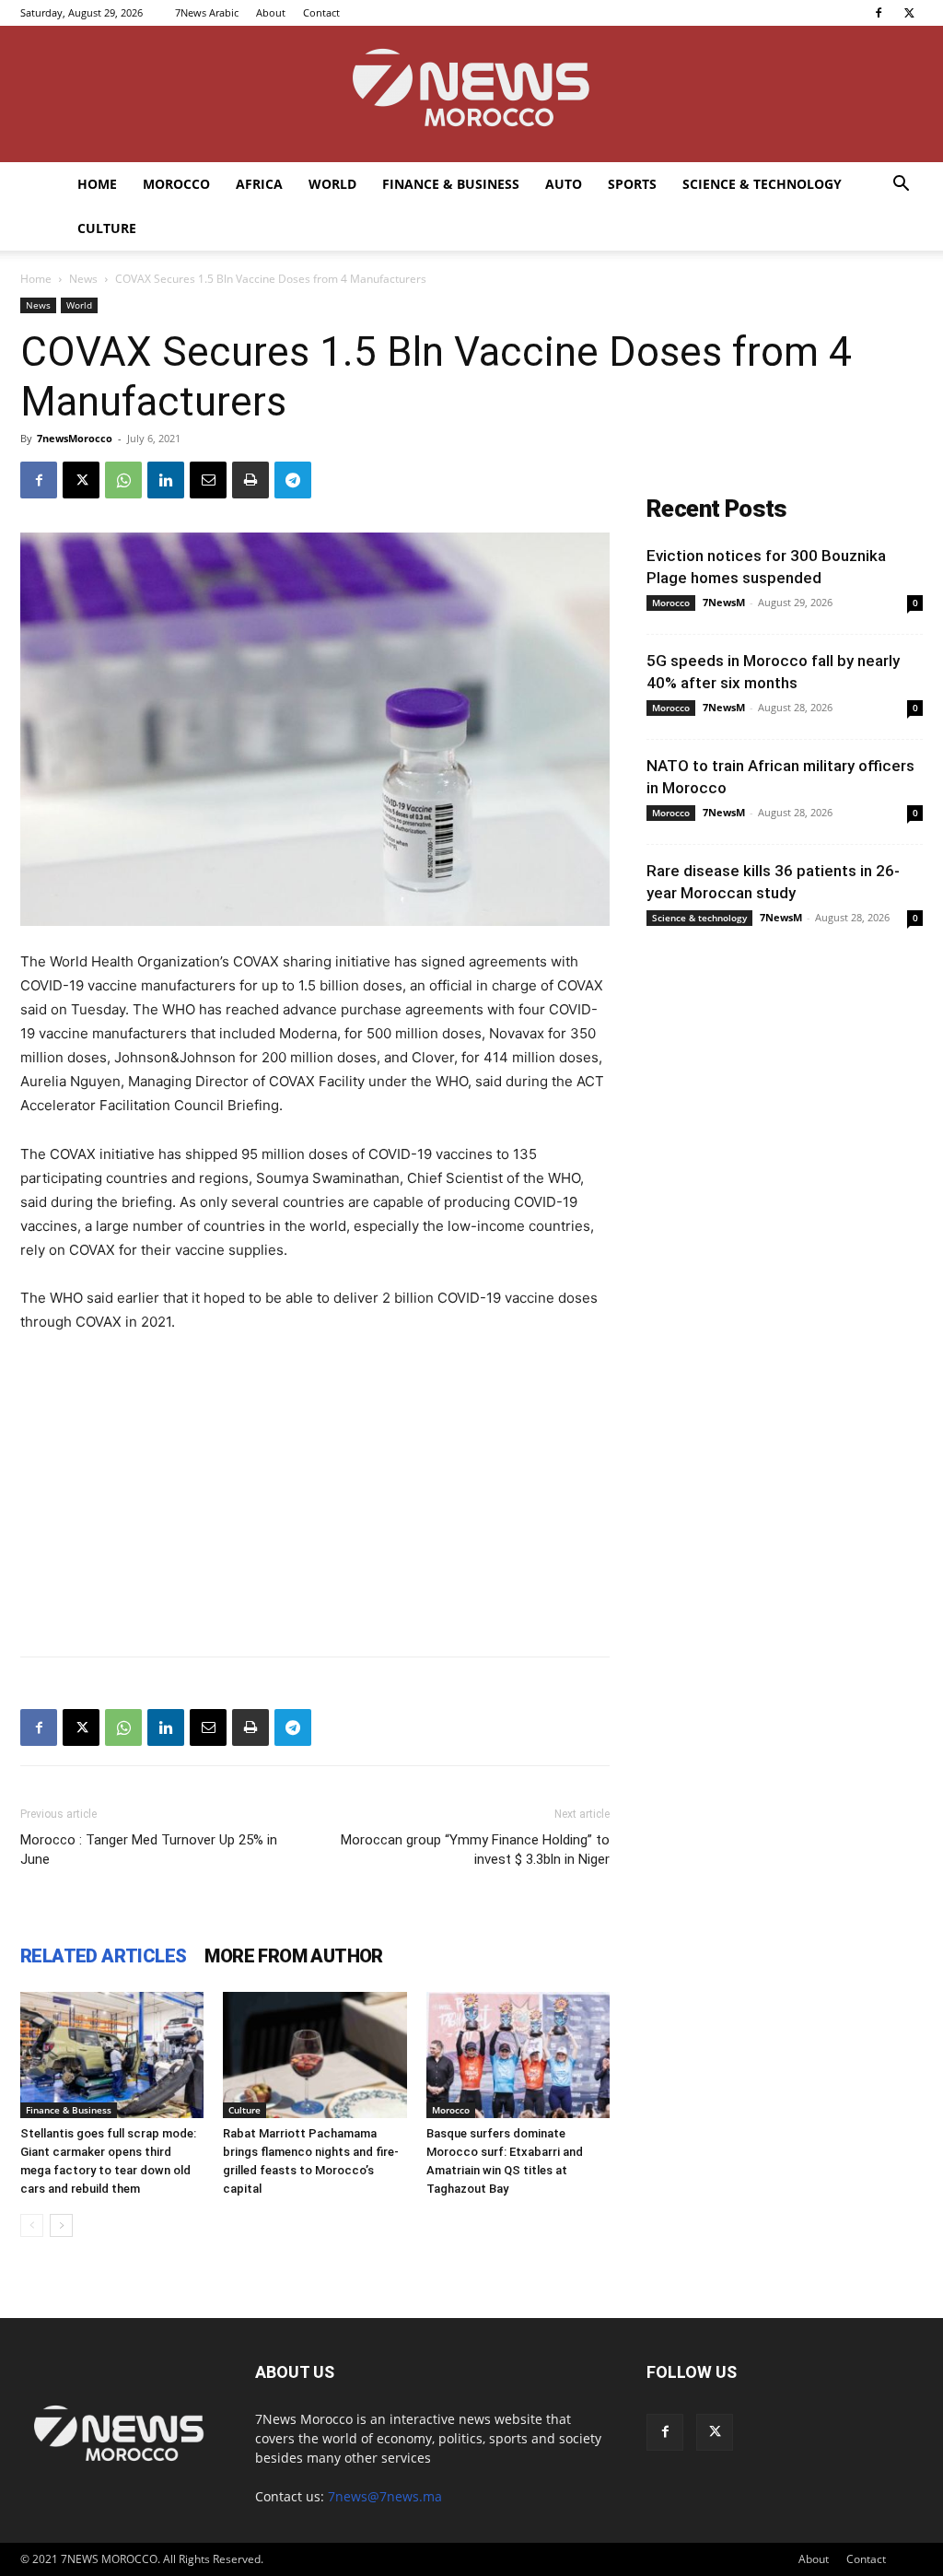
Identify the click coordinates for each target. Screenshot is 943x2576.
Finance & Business (451, 184)
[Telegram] (293, 480)
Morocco (176, 184)
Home (97, 184)
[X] (909, 13)
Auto (564, 184)
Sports (632, 184)
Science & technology (762, 184)
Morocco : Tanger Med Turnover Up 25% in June (149, 1850)
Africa (259, 184)
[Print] (250, 480)
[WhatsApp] (123, 480)
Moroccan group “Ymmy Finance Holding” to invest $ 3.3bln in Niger (475, 1850)
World (332, 184)
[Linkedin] (166, 480)
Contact (321, 12)
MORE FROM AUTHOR (293, 1956)
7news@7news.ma (385, 2496)
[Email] (208, 480)
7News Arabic (207, 12)
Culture (107, 228)
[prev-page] (32, 2225)
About (271, 12)
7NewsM (724, 602)
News (83, 279)
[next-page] (61, 2225)
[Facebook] (879, 13)
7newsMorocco (75, 438)
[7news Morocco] (471, 94)
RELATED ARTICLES (103, 1956)
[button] (901, 186)
